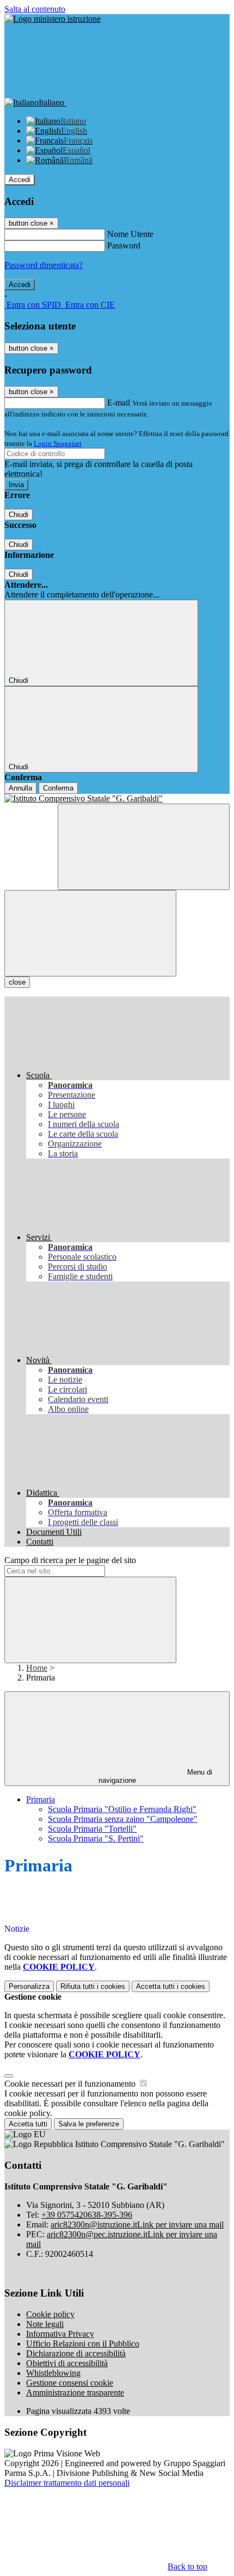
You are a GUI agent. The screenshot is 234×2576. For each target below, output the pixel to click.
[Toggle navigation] (90, 933)
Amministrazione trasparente (75, 2393)
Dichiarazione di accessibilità (76, 2353)
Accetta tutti (171, 1986)
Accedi (20, 180)
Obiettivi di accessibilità (67, 2363)
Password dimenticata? (44, 265)
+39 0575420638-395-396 (87, 2215)
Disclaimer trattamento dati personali (67, 2483)
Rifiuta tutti (93, 1986)
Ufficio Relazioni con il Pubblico (83, 2344)
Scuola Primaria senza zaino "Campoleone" (123, 1819)
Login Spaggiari (58, 443)
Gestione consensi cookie (70, 2383)
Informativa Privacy (60, 2334)
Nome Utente (130, 234)
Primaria (41, 1799)
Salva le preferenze (89, 2124)
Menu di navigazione (156, 1776)
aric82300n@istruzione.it (137, 2225)
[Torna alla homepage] (117, 799)
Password (124, 245)
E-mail (119, 403)
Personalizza (29, 1986)
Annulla (20, 788)
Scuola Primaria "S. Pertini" (96, 1838)
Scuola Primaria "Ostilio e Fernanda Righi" (122, 1809)
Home (37, 1668)
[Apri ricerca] (144, 847)
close (17, 982)
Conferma (58, 788)
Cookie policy (50, 2314)
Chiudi (19, 515)
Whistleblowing (53, 2373)
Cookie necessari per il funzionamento (71, 2084)
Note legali (45, 2324)
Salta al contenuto (35, 9)
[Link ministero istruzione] (53, 19)
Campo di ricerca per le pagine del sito (70, 1560)
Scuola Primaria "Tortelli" (92, 1829)
